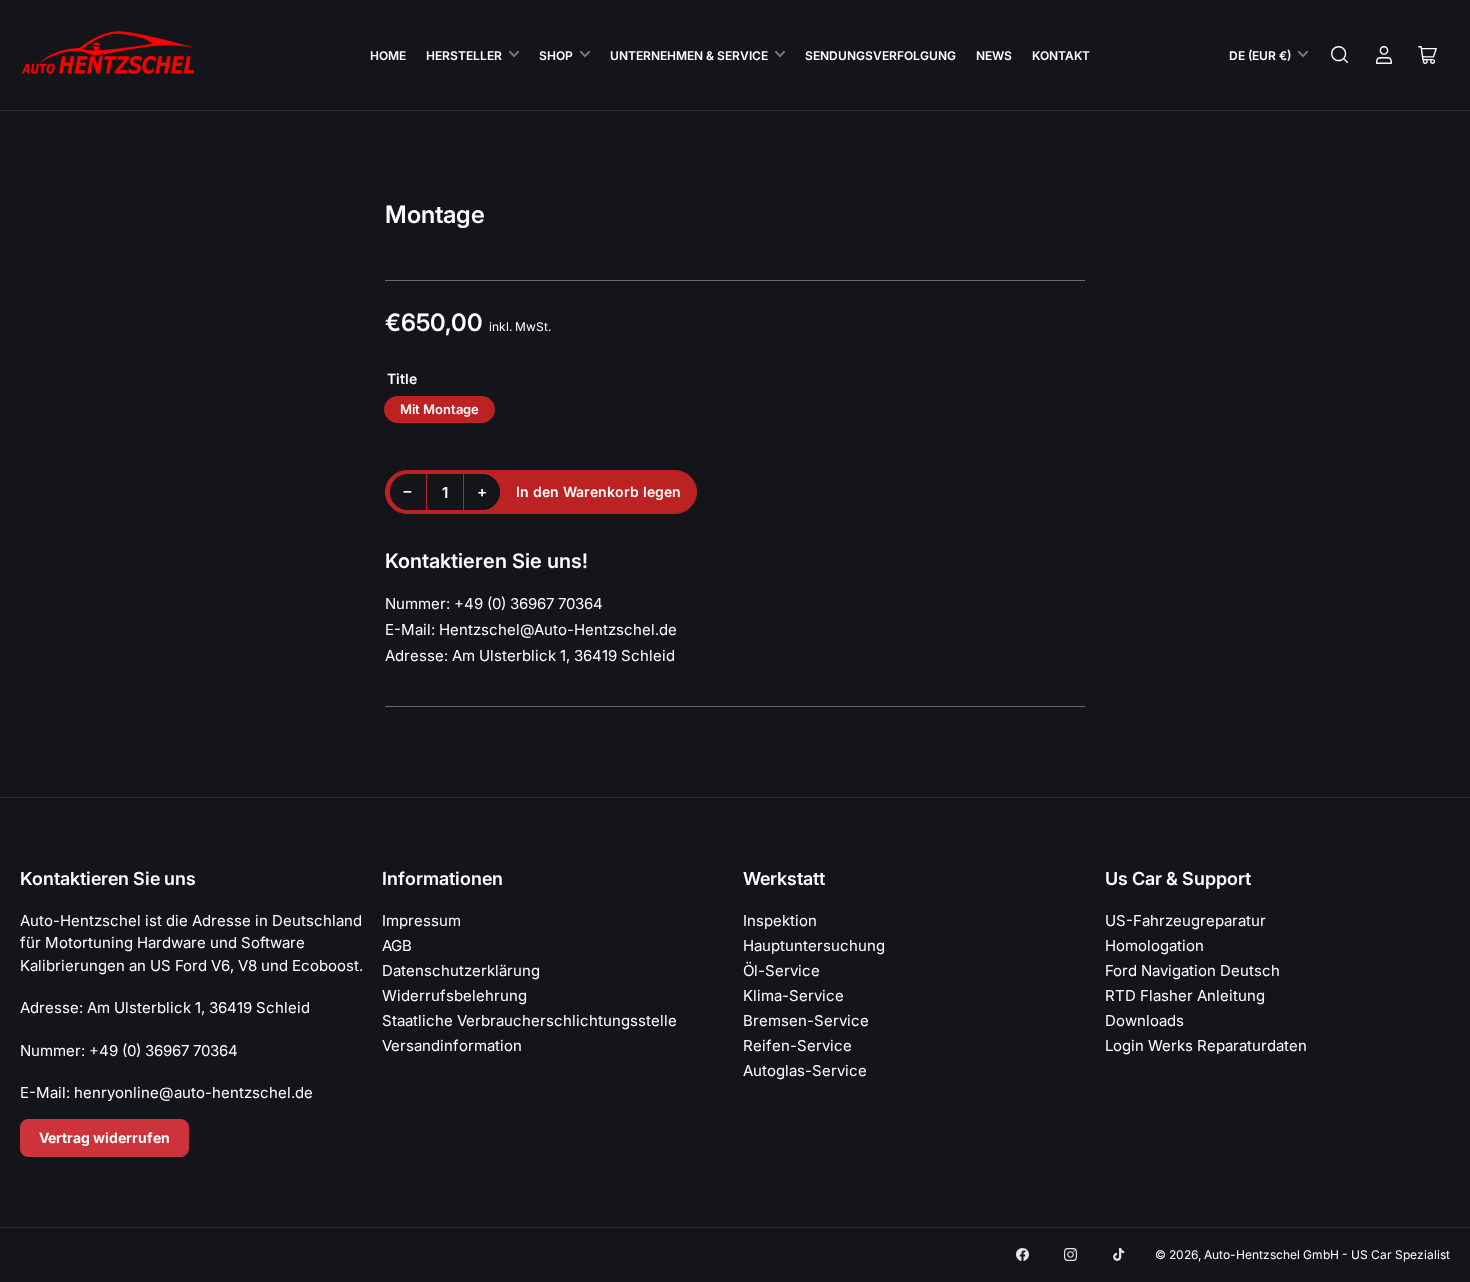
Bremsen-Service (806, 1020)
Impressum (421, 920)
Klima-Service (793, 995)
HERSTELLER (464, 55)
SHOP (556, 55)
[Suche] (1340, 55)
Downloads (1144, 1020)
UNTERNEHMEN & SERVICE (689, 55)
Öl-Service (781, 970)
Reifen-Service (797, 1045)
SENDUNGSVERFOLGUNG (880, 55)
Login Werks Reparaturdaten (1206, 1045)
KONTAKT (1061, 55)
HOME (388, 55)
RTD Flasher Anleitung (1185, 995)
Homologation (1154, 945)
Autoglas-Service (805, 1070)
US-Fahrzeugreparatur (1185, 920)
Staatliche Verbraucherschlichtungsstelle (529, 1020)
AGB (397, 945)
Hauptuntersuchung (814, 945)
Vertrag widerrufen (104, 1137)
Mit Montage (439, 409)
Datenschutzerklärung (461, 970)
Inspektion (780, 920)
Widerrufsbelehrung (454, 995)
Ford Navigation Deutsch (1192, 970)
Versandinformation (452, 1045)
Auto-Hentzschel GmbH (1271, 1254)
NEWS (994, 55)
